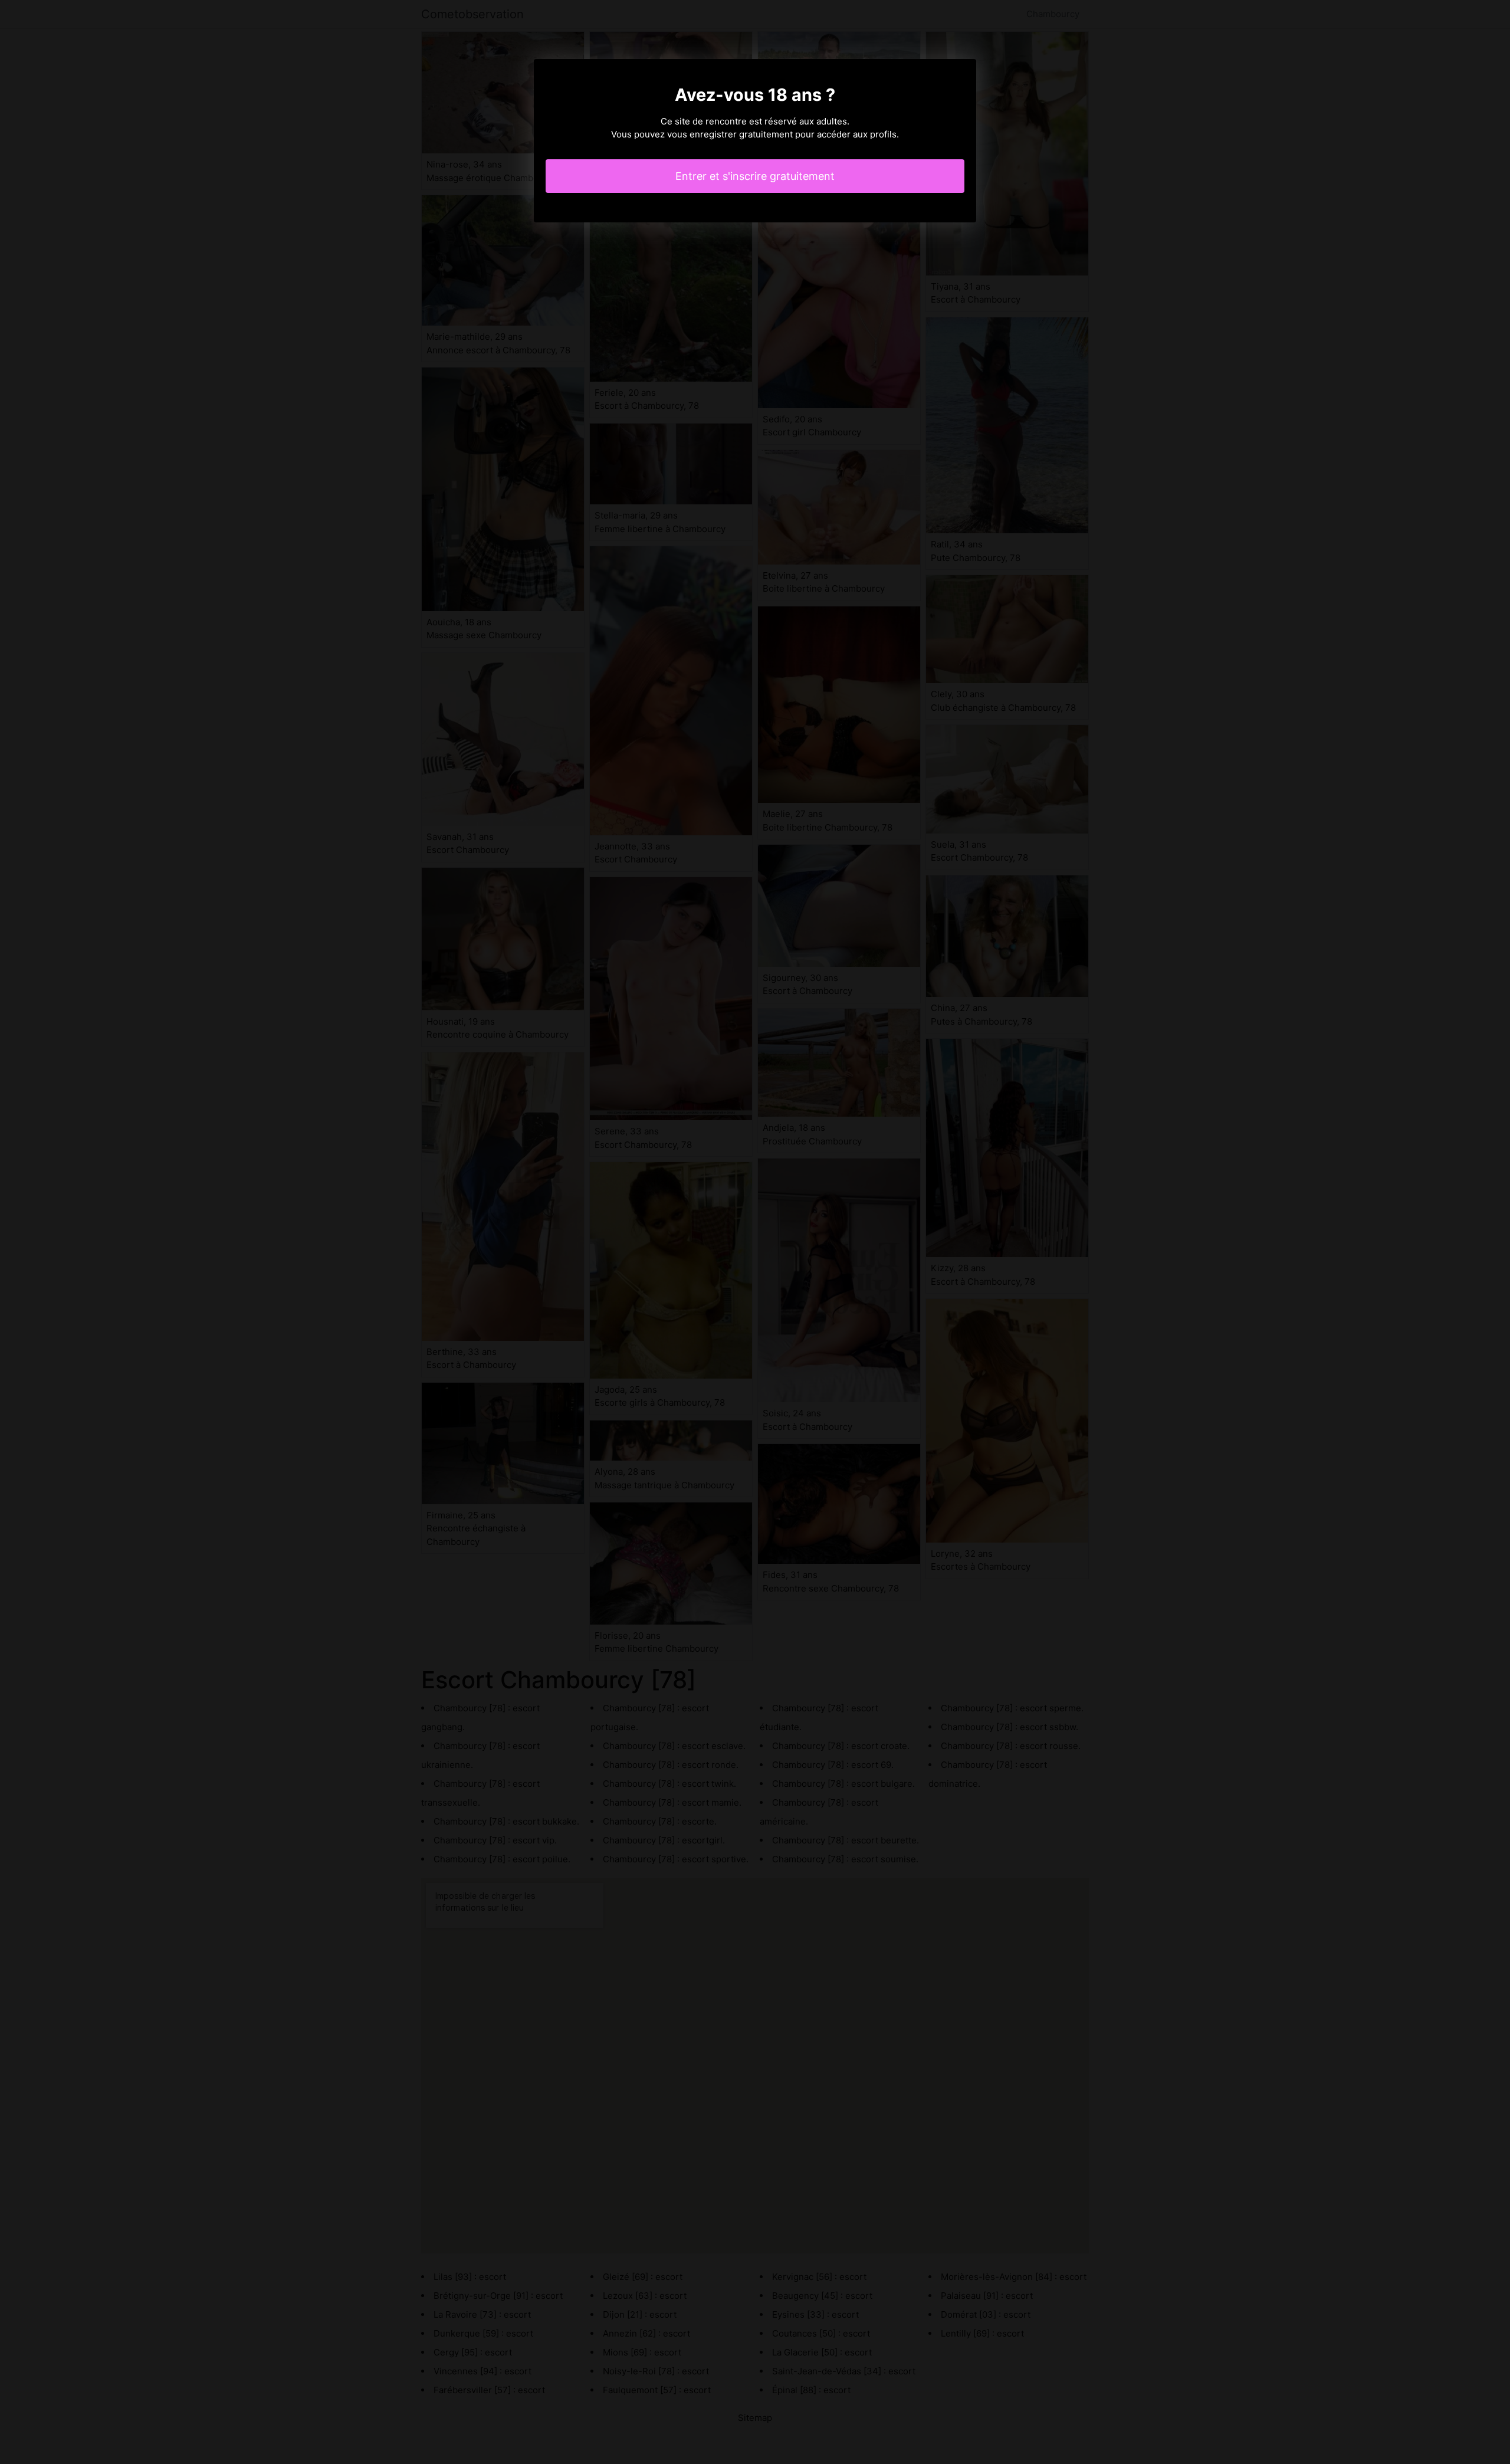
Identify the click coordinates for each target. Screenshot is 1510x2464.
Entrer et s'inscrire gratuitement (755, 176)
